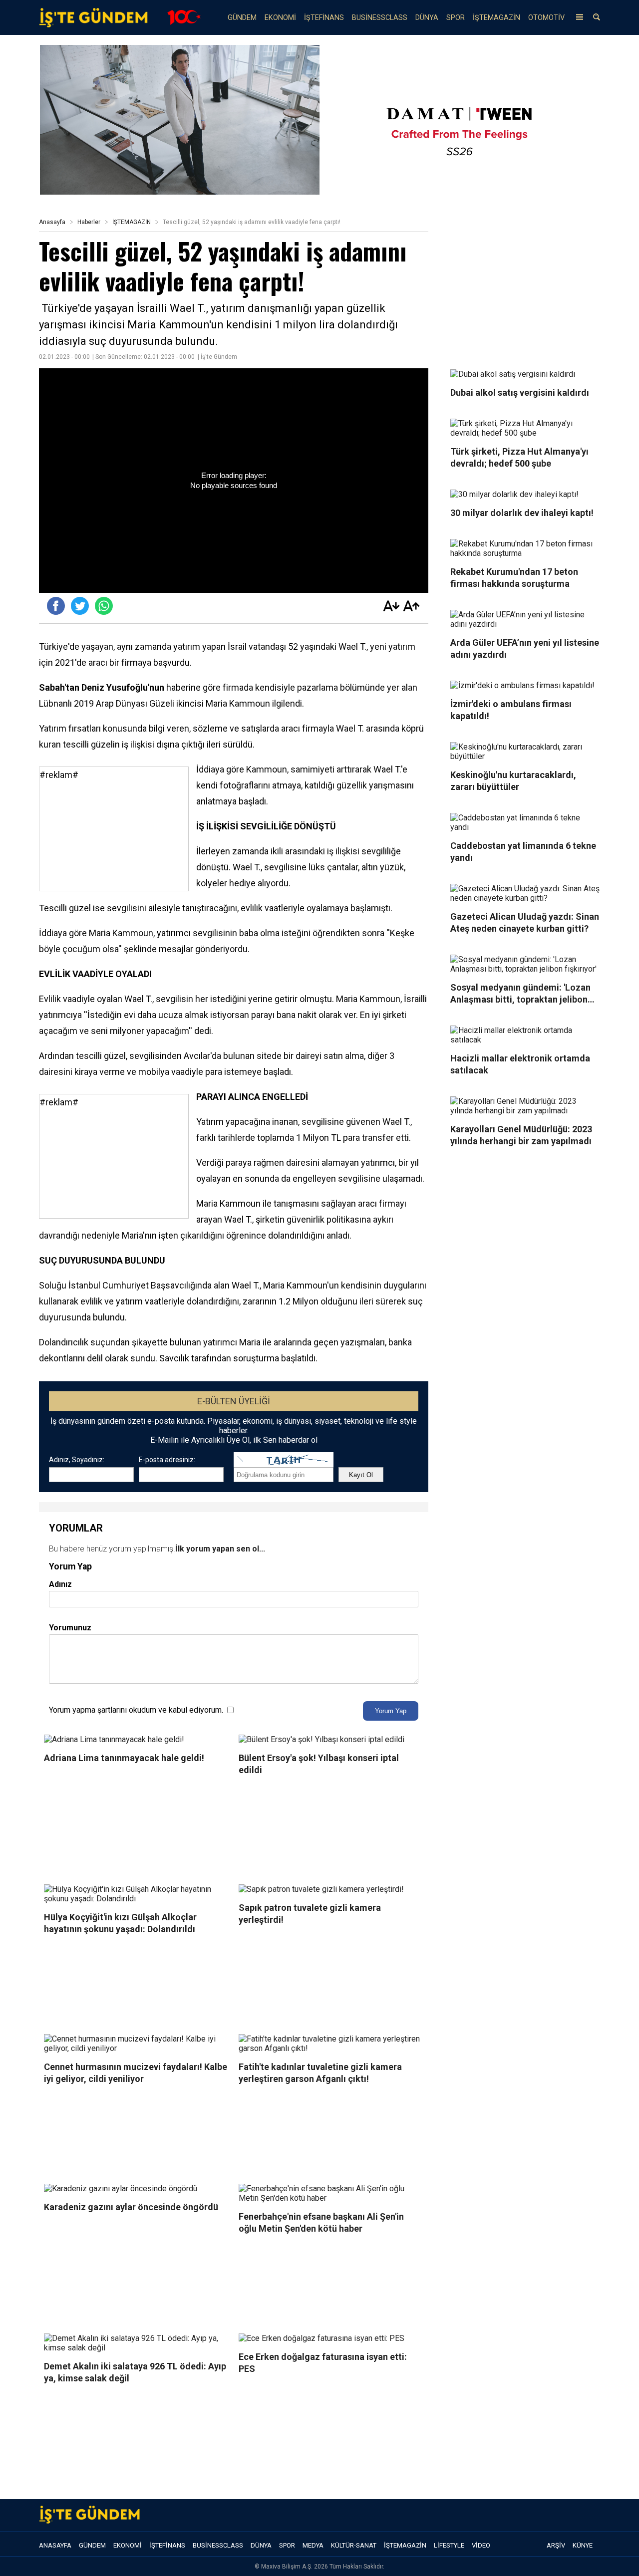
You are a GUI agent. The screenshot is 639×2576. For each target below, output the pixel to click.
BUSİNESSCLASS (380, 18)
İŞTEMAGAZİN (496, 18)
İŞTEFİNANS (324, 18)
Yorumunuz (70, 1628)
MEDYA (313, 2545)
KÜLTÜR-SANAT (354, 2545)
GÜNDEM (242, 18)
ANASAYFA (55, 2545)
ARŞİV (556, 2545)
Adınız (60, 1584)
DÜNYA (427, 18)
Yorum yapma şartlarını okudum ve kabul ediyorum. (136, 1710)
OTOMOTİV (546, 18)
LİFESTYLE (449, 2545)
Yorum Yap (391, 1711)
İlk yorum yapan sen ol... (220, 1549)
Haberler (89, 222)
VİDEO (481, 2545)
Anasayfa (52, 222)
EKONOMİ (280, 18)
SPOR (456, 18)
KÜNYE (583, 2545)
